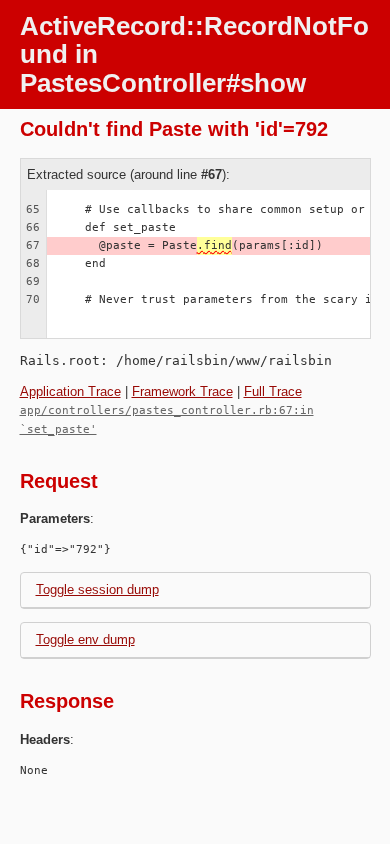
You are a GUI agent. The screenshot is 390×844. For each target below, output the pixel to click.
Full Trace (273, 391)
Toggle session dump (97, 589)
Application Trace (70, 391)
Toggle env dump (85, 639)
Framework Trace (182, 391)
